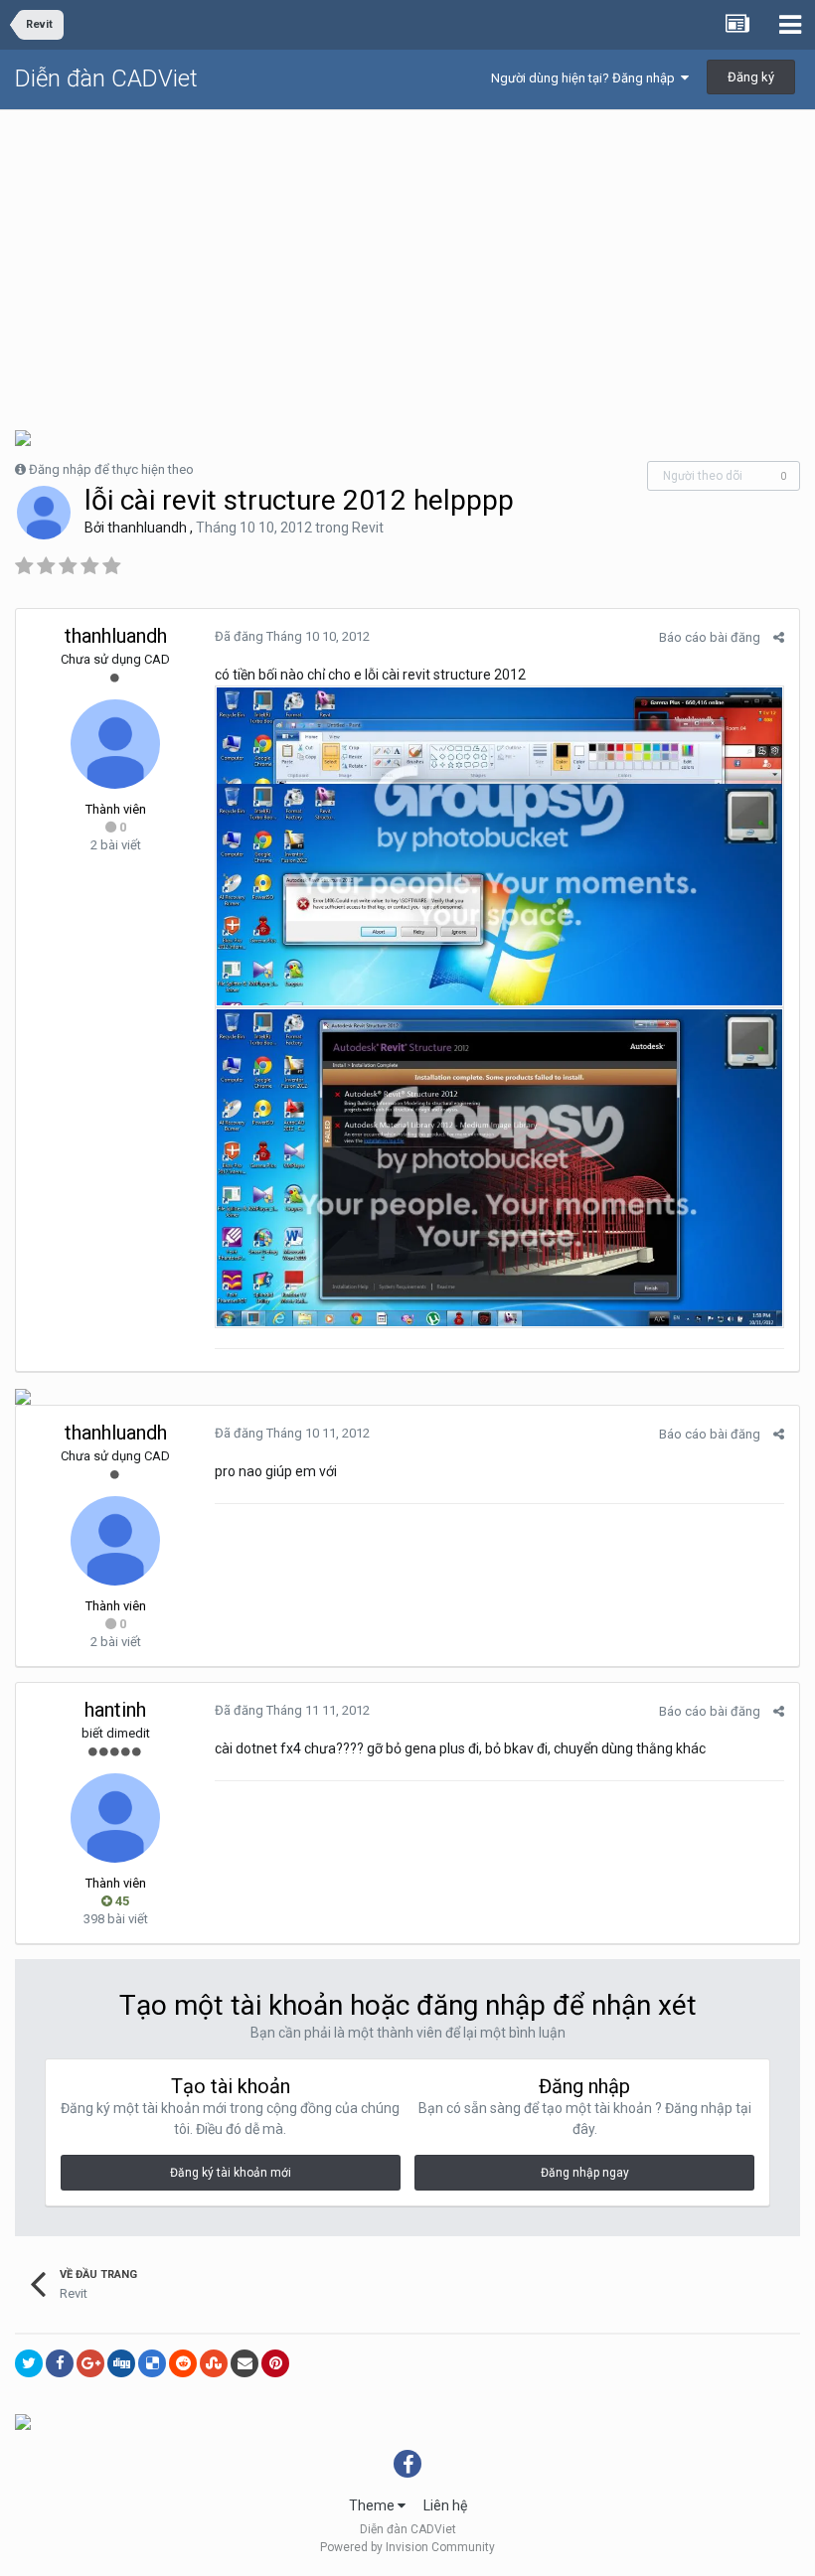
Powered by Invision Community (407, 2547)
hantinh (115, 1710)
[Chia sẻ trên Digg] (121, 2363)
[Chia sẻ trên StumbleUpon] (214, 2363)
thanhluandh (147, 528)
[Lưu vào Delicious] (152, 2363)
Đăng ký (751, 77)
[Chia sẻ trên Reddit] (183, 2363)
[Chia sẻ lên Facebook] (60, 2363)
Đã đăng (292, 636)
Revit (368, 528)
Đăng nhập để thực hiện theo (111, 469)
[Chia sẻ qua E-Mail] (244, 2363)
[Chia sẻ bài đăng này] (779, 637)
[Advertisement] (407, 259)
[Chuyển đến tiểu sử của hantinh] (115, 1818)
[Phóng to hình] (499, 845)
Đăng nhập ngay (585, 2173)
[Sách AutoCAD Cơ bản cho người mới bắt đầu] (23, 1395)
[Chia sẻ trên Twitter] (29, 2363)
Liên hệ (445, 2505)
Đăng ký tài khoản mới (231, 2173)
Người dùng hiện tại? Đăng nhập (586, 78)
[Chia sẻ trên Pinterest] (275, 2363)
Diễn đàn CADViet (106, 78)
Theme (373, 2505)
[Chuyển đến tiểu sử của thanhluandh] (44, 513)
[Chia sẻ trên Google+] (90, 2363)
